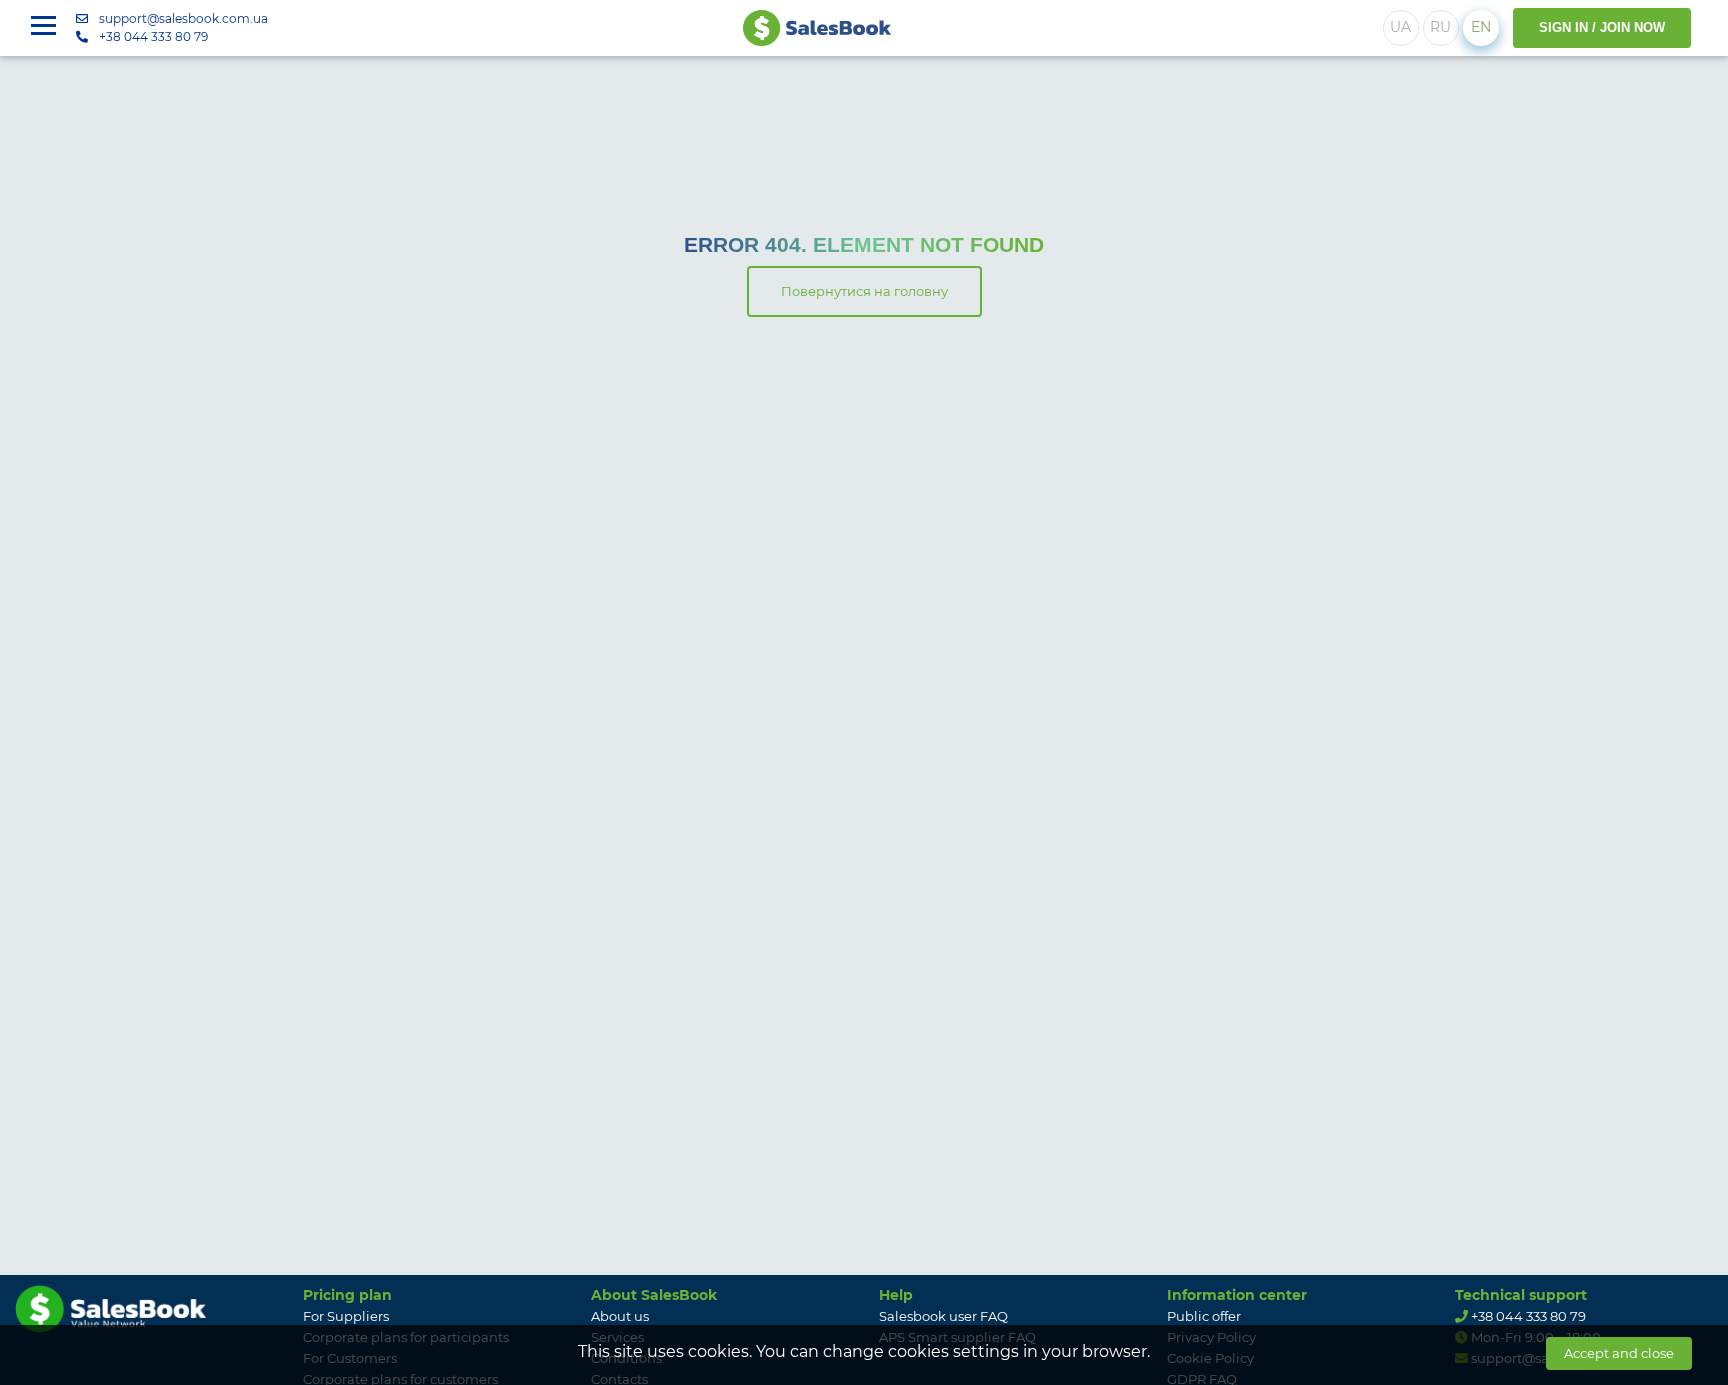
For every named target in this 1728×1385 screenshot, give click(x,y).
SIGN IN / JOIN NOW (1602, 27)
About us (620, 1316)
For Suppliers (346, 1316)
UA (1400, 27)
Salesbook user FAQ (943, 1316)
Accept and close (1619, 1353)
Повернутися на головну (864, 291)
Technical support (1521, 1295)
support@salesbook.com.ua (183, 18)
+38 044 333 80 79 (153, 36)
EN (1481, 27)
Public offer (1204, 1316)
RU (1440, 27)
